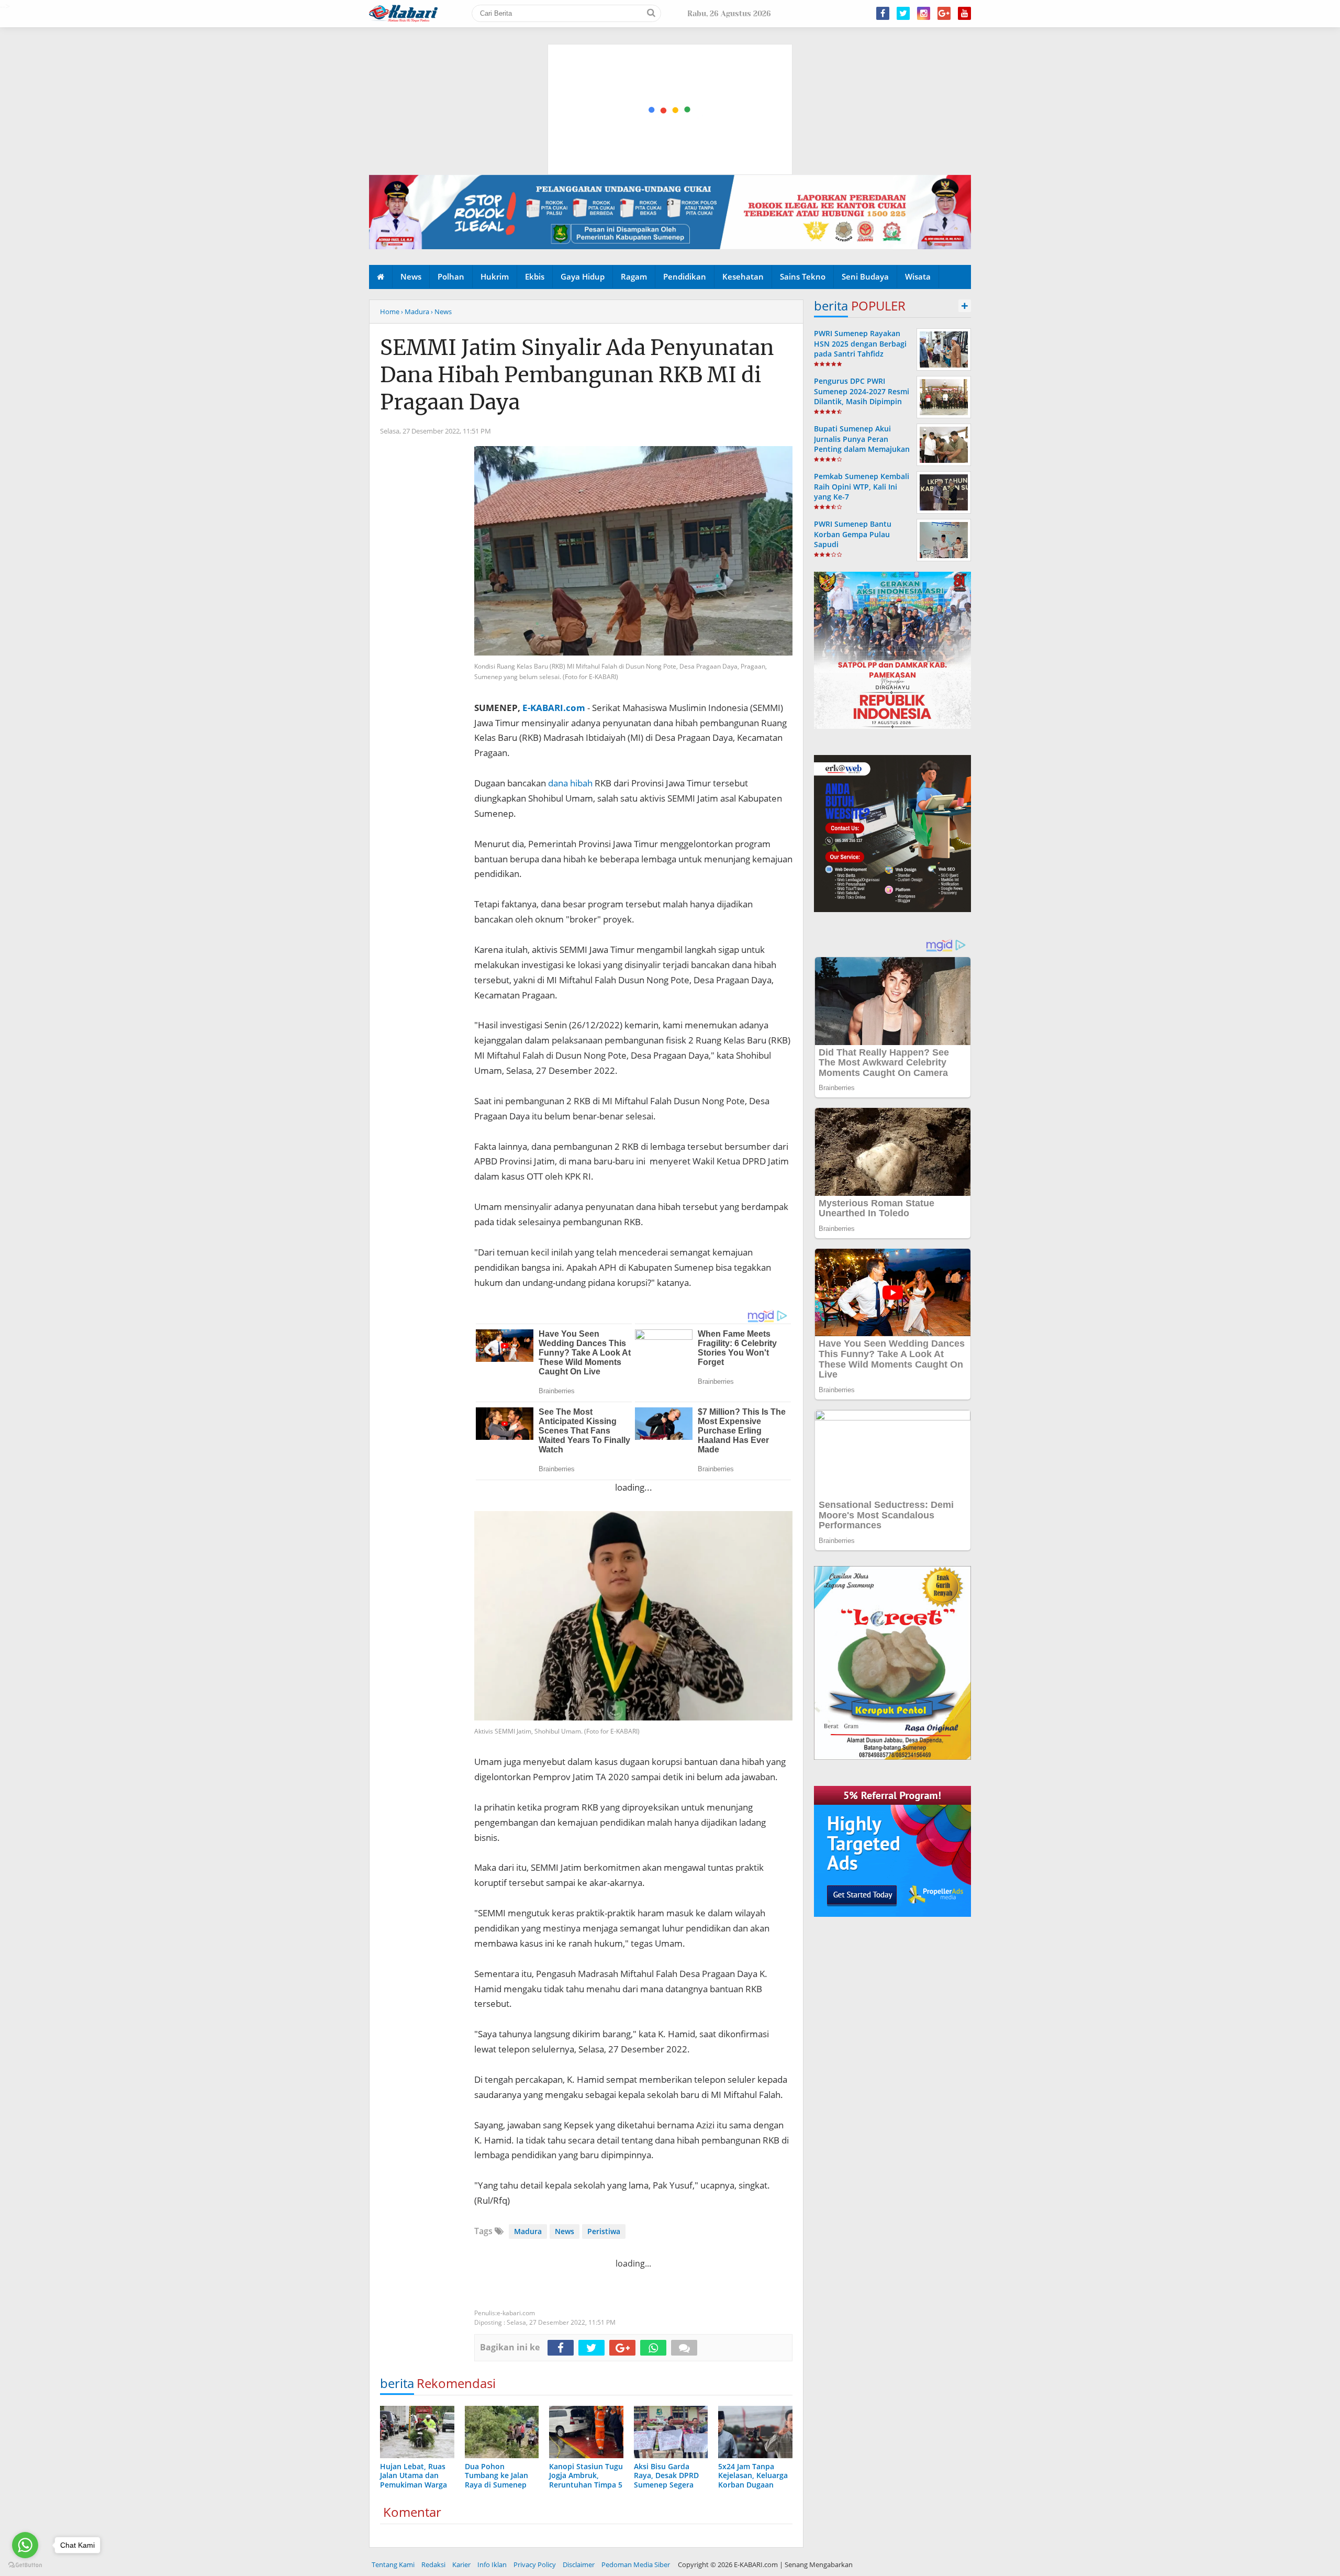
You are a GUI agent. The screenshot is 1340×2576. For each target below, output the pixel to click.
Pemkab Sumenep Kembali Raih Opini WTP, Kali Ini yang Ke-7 (862, 486)
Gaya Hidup (583, 276)
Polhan (451, 276)
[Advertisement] (671, 60)
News (411, 276)
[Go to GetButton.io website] (25, 2565)
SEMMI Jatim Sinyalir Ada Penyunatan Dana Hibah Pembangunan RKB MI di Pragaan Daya (577, 375)
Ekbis (535, 276)
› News (441, 312)
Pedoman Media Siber (636, 2564)
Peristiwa (604, 2231)
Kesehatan (743, 276)
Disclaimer (579, 2564)
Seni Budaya (865, 276)
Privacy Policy (535, 2564)
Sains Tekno (803, 276)
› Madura (415, 312)
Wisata (918, 276)
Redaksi (433, 2564)
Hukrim (495, 276)
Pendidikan (685, 276)
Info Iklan (492, 2564)
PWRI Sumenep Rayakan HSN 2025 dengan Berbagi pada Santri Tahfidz (860, 343)
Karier (461, 2564)
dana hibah (570, 783)
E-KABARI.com (554, 708)
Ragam (634, 276)
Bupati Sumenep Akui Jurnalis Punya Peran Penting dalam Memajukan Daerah (862, 444)
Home (390, 312)
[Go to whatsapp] (25, 2545)
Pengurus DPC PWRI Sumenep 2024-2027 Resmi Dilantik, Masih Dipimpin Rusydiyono (862, 396)
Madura (528, 2231)
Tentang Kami (393, 2564)
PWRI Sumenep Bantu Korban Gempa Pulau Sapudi (853, 534)
